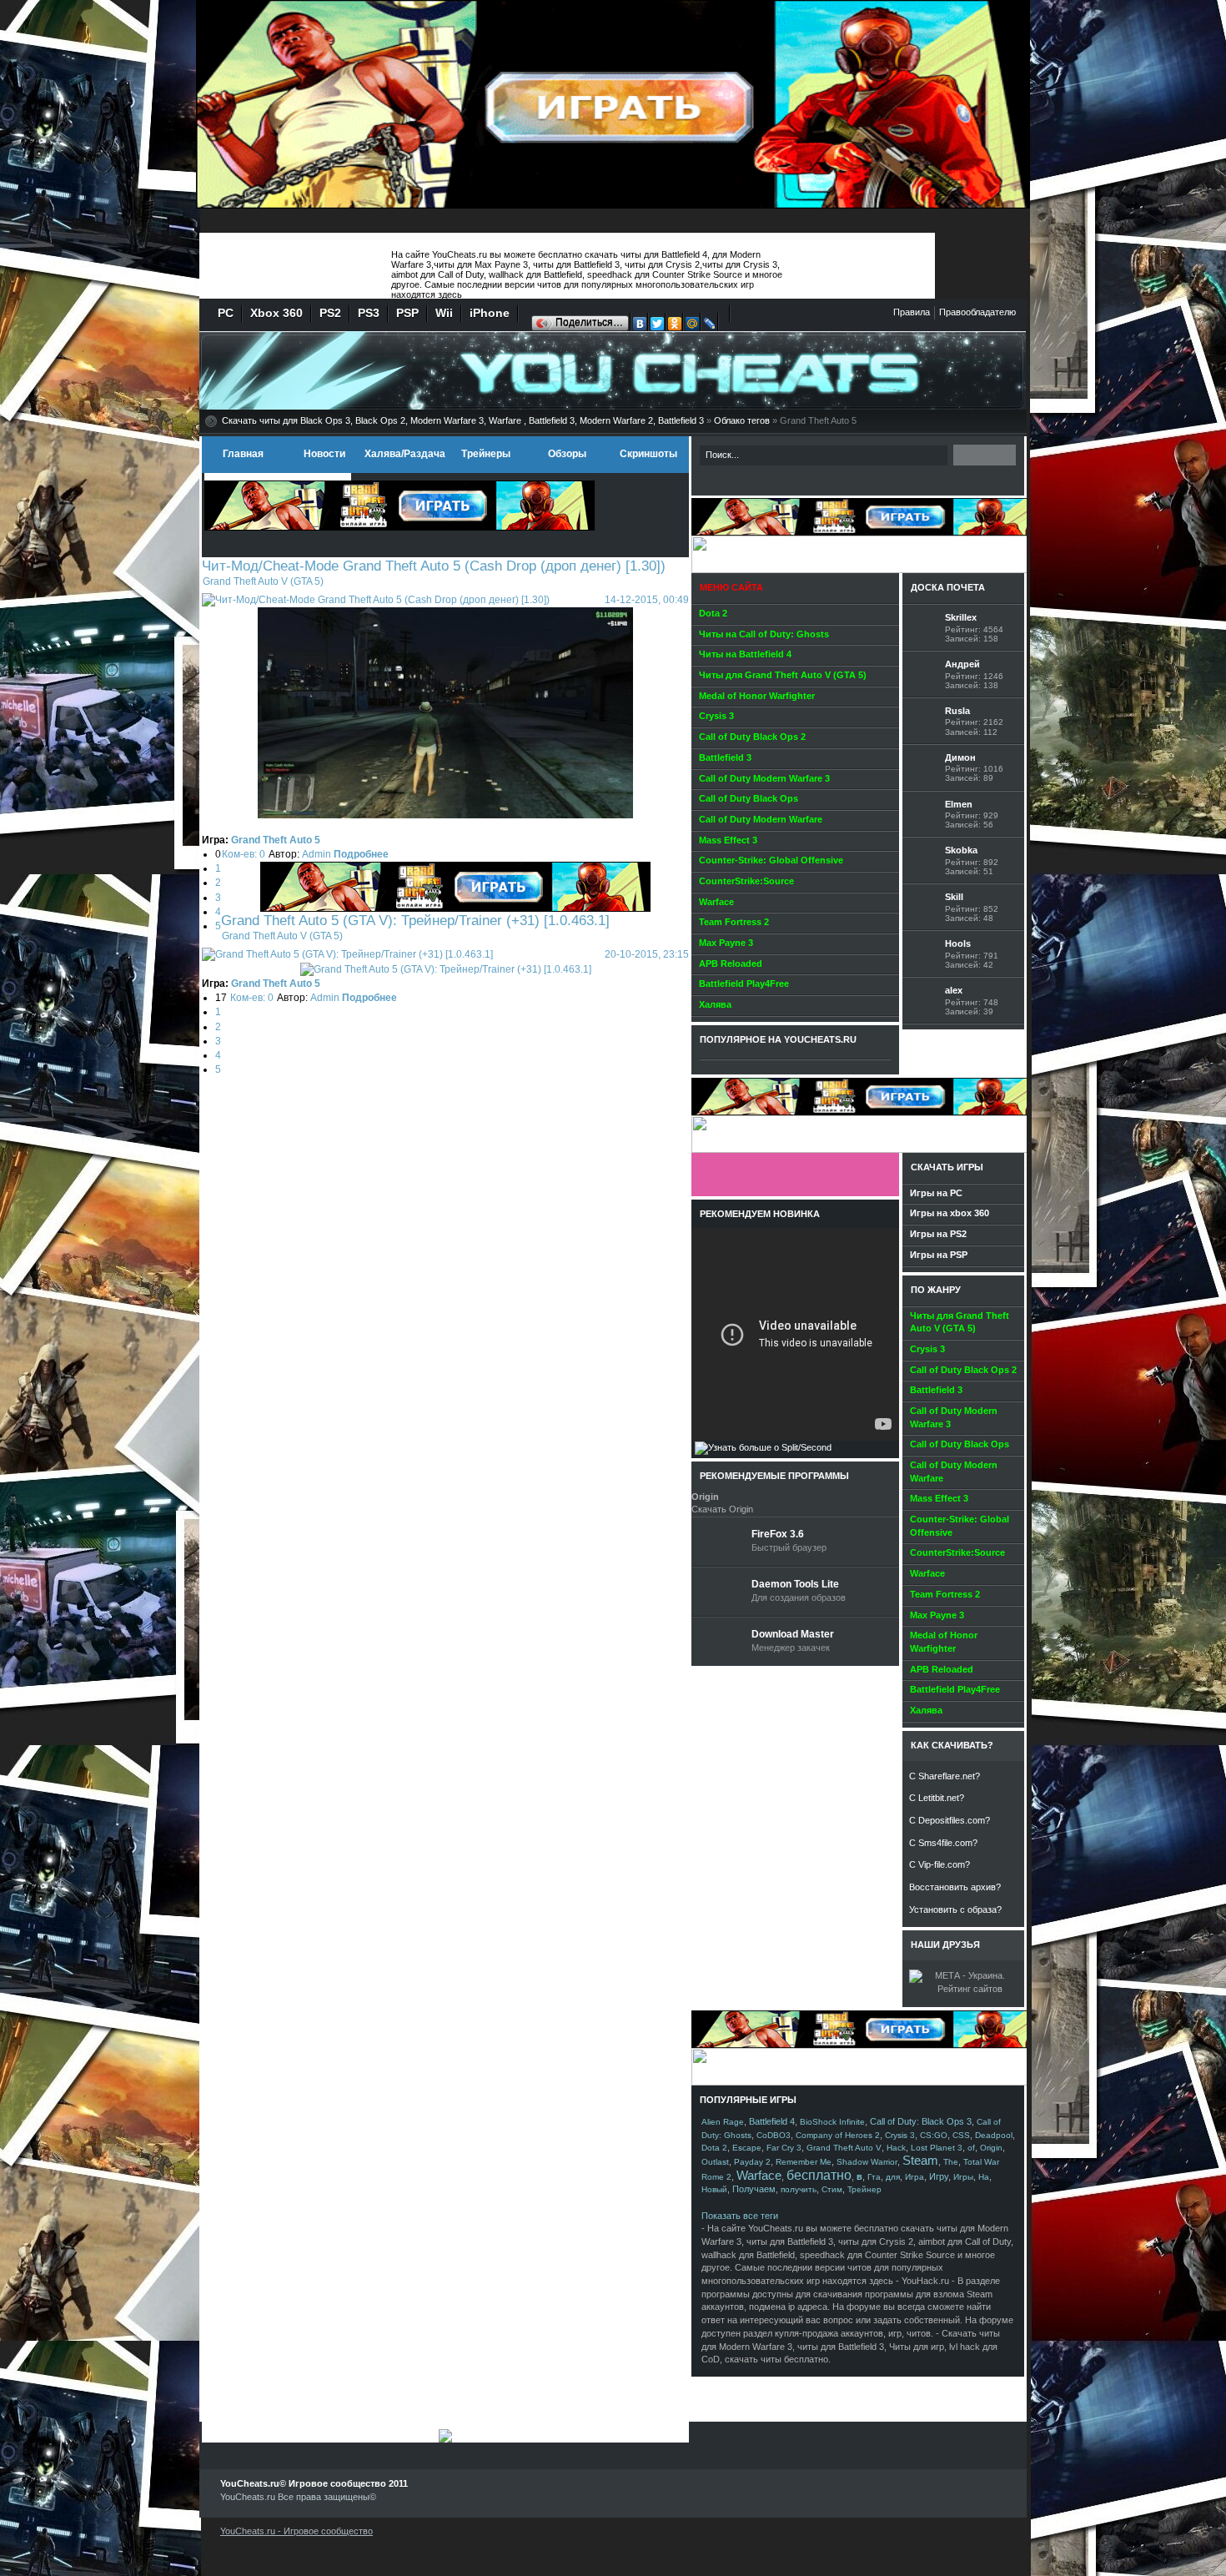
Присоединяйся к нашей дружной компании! (795, 1175)
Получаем (754, 2189)
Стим (832, 2189)
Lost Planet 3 (937, 2148)
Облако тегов (742, 420)
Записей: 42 (969, 965)
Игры (963, 2177)
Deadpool (994, 2135)
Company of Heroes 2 (838, 2135)
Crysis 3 (900, 2135)
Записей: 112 (971, 732)
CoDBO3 (774, 2135)
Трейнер (864, 2189)
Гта (874, 2177)
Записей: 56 (969, 825)
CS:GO (934, 2135)
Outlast (715, 2162)
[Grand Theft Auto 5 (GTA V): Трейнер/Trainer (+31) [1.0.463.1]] (347, 954)
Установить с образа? (955, 1909)
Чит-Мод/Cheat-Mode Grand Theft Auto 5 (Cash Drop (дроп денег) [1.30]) (434, 566)
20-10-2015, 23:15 (647, 954)
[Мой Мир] (693, 325)
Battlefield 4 (772, 2121)
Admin (317, 854)
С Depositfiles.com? (950, 1820)
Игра (914, 2177)
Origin (991, 2148)
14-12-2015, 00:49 (647, 600)
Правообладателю (977, 312)
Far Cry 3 (784, 2148)
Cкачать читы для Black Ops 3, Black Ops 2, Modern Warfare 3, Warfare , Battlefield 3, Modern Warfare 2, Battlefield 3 (463, 420)
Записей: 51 (969, 871)
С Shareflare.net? (945, 1776)
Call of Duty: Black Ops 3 (921, 2121)
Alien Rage (723, 2122)
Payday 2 (752, 2162)
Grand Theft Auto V (844, 2148)
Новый (714, 2189)
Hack (896, 2148)
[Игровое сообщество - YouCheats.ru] (998, 226)
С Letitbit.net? (937, 1798)
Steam (920, 2161)
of (971, 2148)
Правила (912, 312)
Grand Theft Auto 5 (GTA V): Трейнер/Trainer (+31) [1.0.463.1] (415, 920)
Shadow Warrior (867, 2162)
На (984, 2177)
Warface (759, 2176)
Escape (747, 2148)
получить (799, 2189)
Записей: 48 (969, 918)
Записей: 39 (969, 1011)
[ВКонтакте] (640, 325)
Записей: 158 (972, 639)
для (893, 2177)
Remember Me (804, 2162)
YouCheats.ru (292, 267)
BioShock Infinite (832, 2122)
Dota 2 (714, 2148)
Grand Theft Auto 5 (276, 840)
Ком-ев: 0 (244, 854)
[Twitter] (658, 325)
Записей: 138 (972, 685)
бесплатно (819, 2175)
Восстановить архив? (955, 1887)
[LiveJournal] (710, 325)
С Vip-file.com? (940, 1864)
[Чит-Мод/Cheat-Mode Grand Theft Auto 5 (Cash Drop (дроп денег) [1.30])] (376, 600)
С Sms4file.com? (943, 1843)
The (951, 2162)
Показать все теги (740, 2216)
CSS (961, 2135)
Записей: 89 (969, 778)
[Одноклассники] (675, 325)
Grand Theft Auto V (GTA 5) (263, 581)
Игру (939, 2176)
